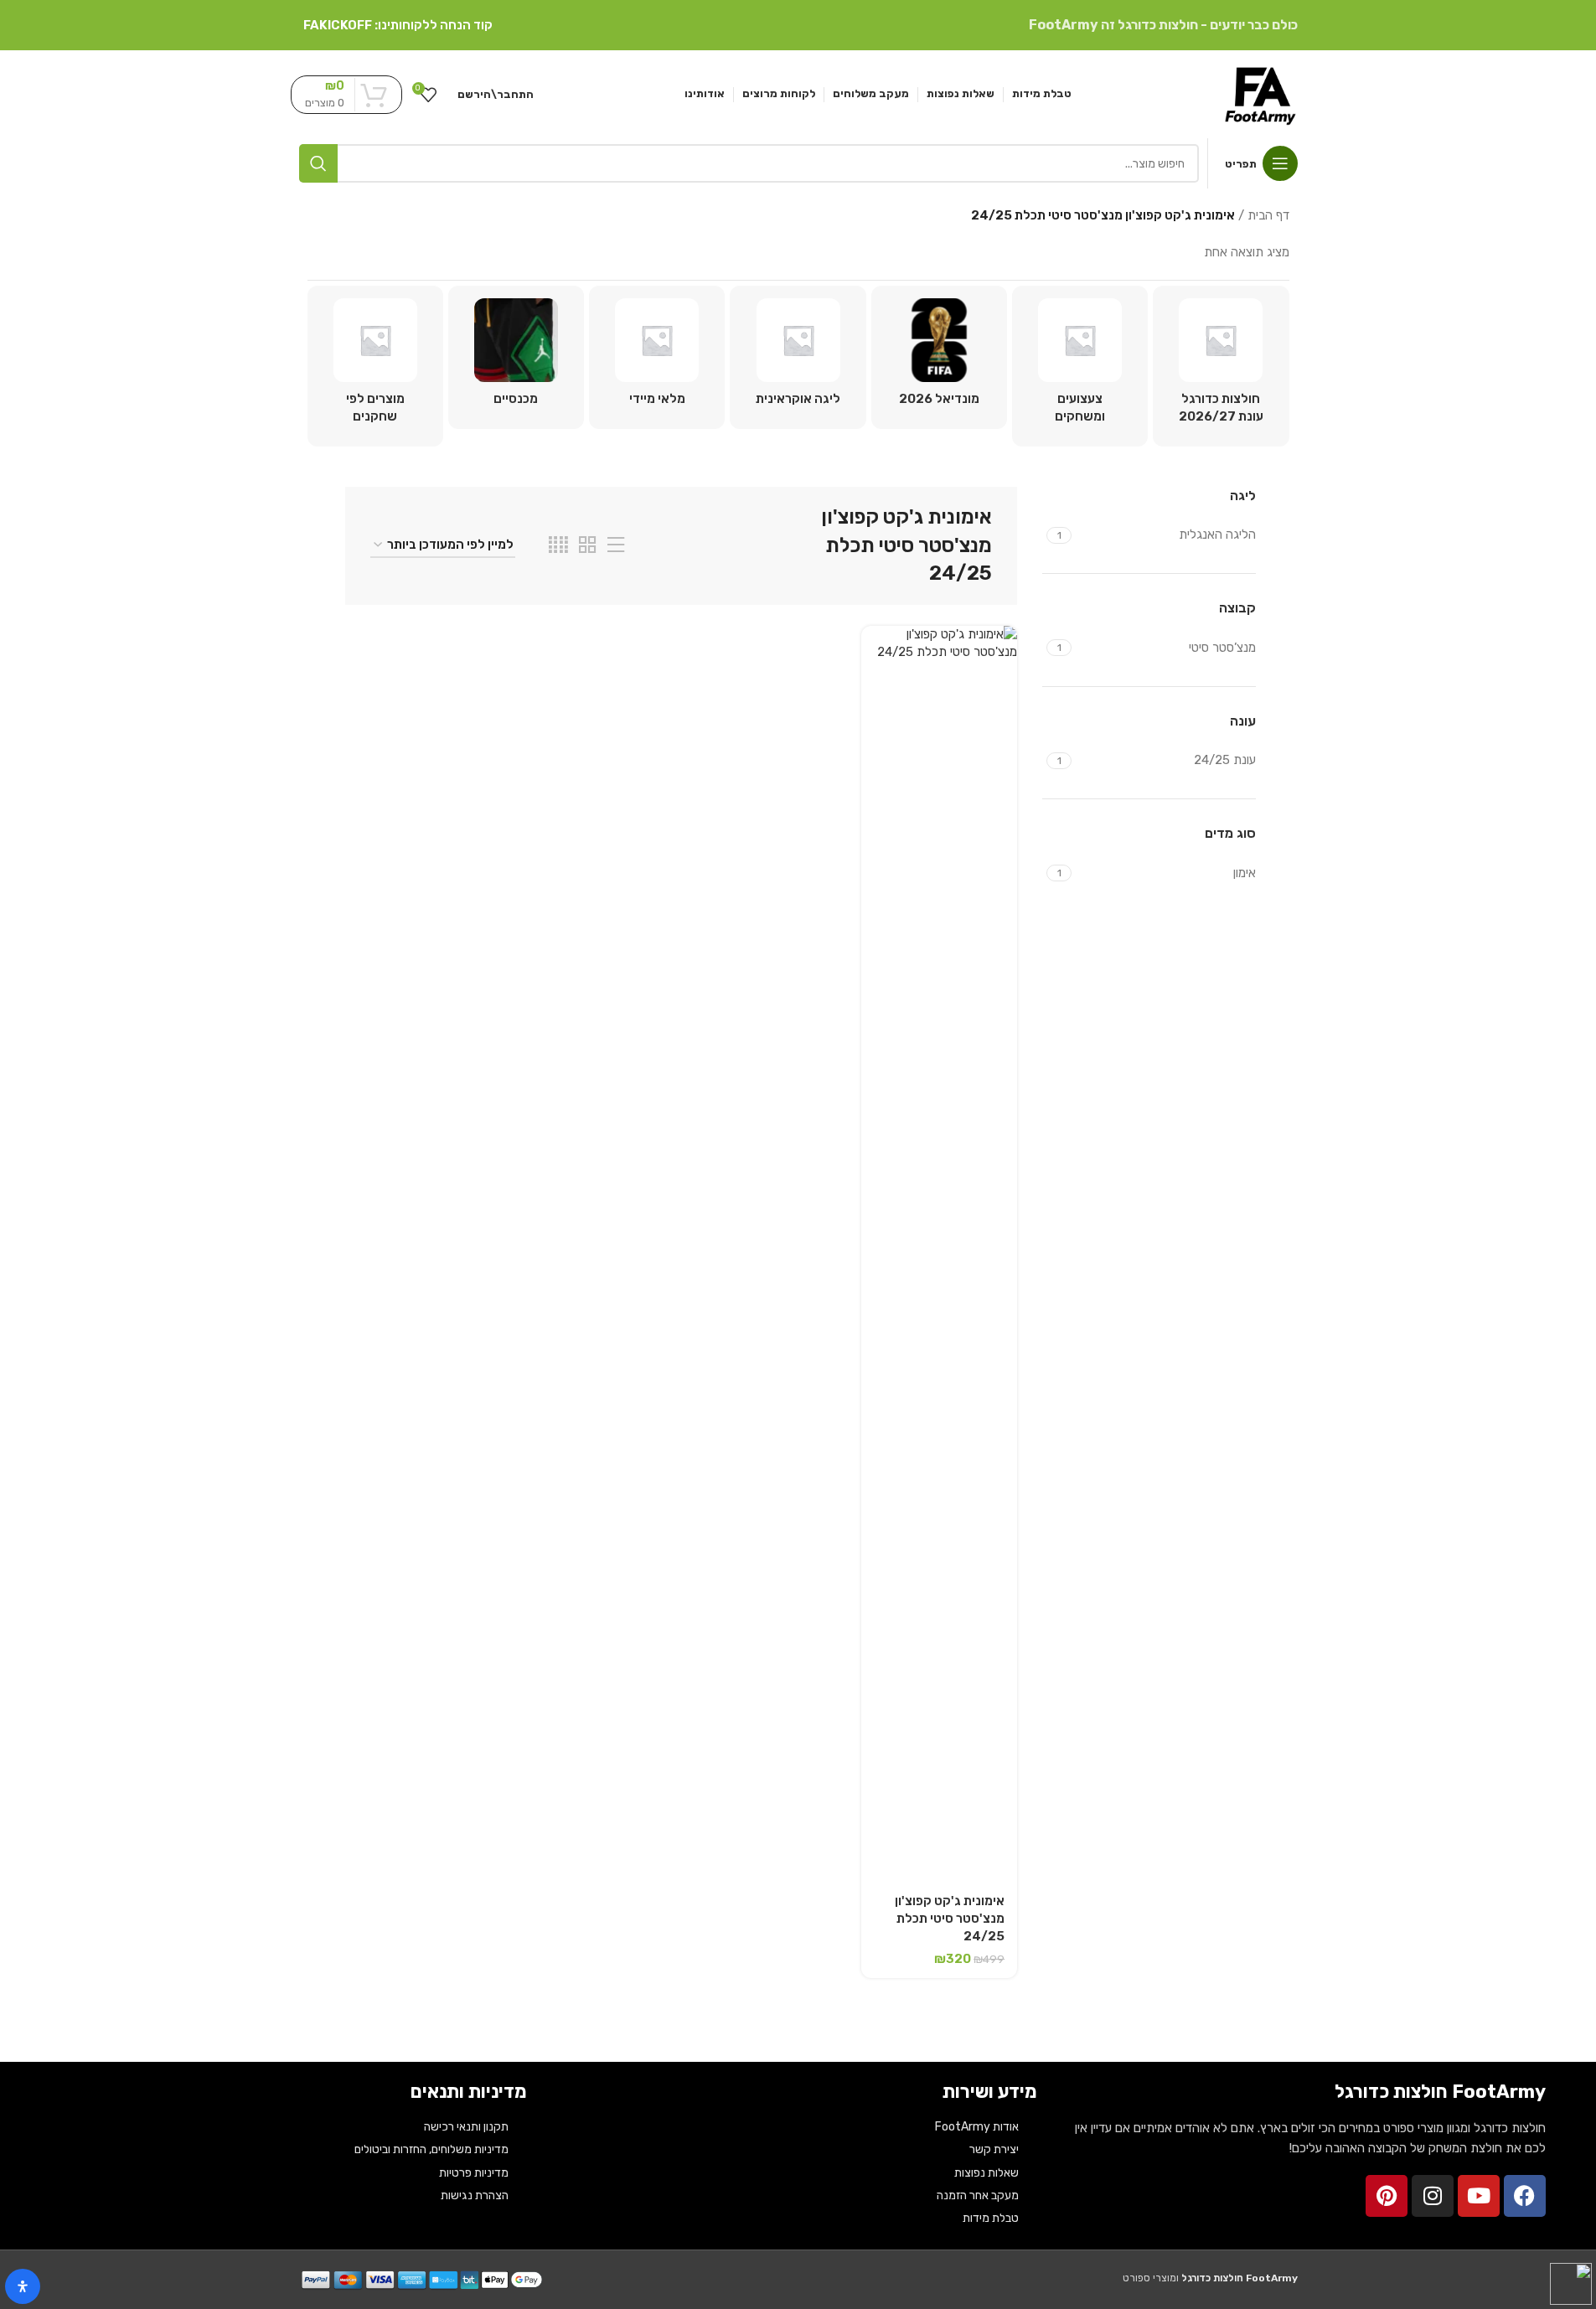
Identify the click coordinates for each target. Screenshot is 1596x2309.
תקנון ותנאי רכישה (466, 2127)
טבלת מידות (991, 2218)
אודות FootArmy (977, 2127)
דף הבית (1268, 215)
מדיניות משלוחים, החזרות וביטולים (431, 2149)
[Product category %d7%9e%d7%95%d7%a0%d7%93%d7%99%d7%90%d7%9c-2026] (939, 357)
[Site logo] (1260, 93)
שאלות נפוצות (987, 2173)
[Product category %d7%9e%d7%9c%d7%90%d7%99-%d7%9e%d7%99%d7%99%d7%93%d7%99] (657, 357)
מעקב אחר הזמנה (978, 2195)
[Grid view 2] (587, 545)
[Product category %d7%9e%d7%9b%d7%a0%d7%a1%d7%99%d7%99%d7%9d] (516, 357)
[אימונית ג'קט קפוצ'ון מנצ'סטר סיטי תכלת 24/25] (939, 1254)
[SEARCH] (318, 163)
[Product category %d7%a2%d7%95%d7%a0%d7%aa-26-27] (1221, 366)
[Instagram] (1433, 2196)
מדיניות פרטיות (474, 2173)
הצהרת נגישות (475, 2195)
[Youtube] (1479, 2196)
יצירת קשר (994, 2149)
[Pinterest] (1387, 2196)
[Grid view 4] (558, 545)
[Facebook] (1525, 2196)
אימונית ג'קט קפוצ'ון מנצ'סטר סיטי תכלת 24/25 (950, 1919)
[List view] (616, 545)
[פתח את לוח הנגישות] (23, 2286)
